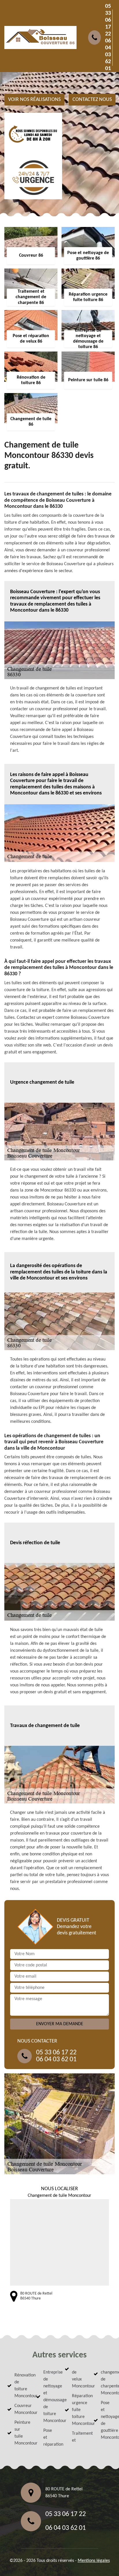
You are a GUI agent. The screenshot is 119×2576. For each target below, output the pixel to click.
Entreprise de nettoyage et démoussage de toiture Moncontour (49, 2397)
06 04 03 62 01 (108, 55)
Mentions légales (94, 2561)
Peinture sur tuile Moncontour (20, 2433)
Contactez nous (92, 100)
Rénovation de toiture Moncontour (20, 2386)
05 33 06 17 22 (108, 20)
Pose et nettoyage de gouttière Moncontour (106, 2420)
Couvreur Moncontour (20, 2409)
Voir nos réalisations (34, 100)
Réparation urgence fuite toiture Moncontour (78, 2410)
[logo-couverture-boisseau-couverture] (40, 37)
